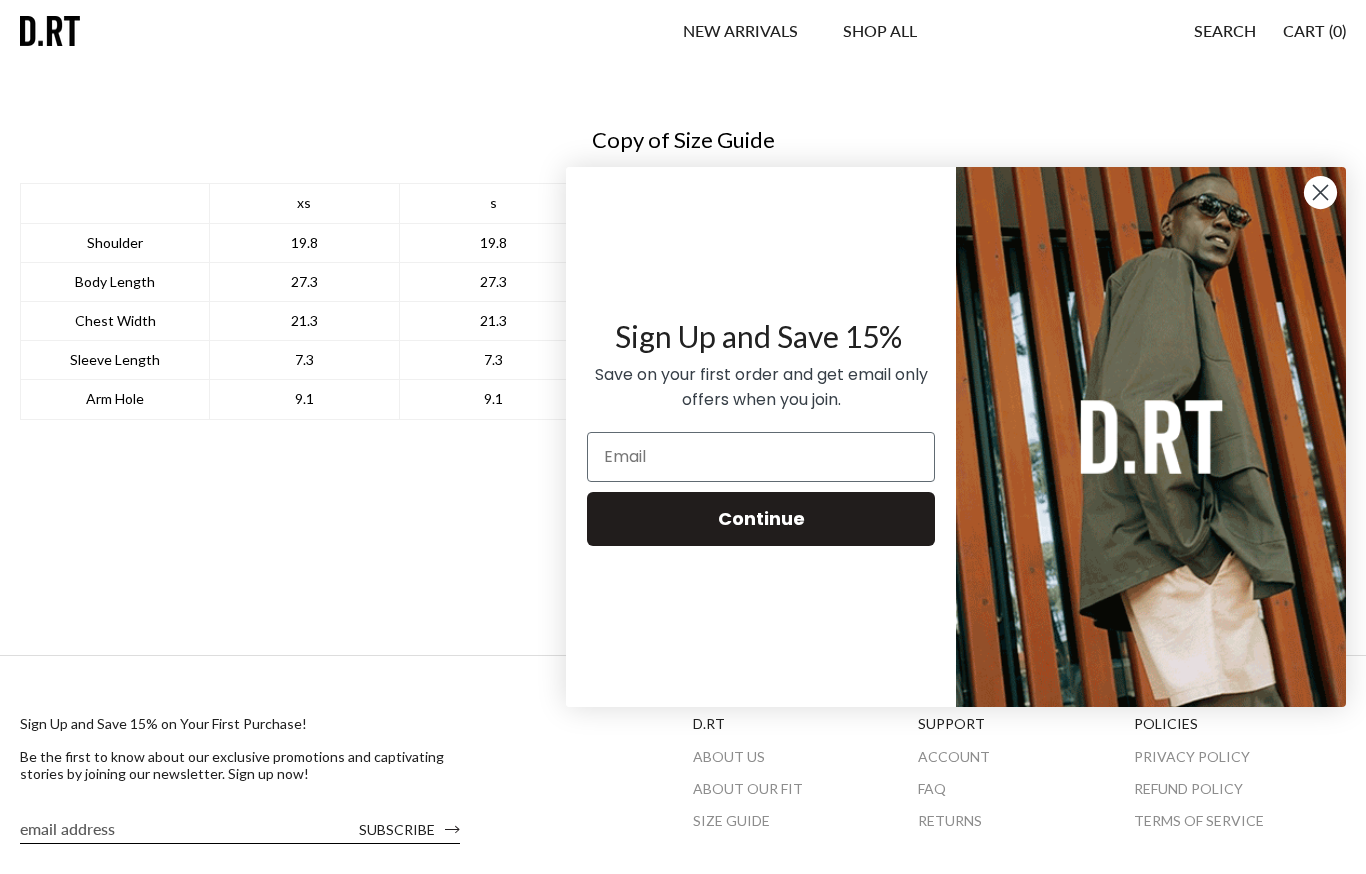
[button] (880, 31)
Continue (761, 518)
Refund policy (1188, 788)
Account (954, 756)
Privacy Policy (1192, 756)
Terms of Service (1199, 820)
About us (729, 756)
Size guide (731, 820)
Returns (950, 820)
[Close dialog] (1320, 192)
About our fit (748, 788)
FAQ (932, 788)
